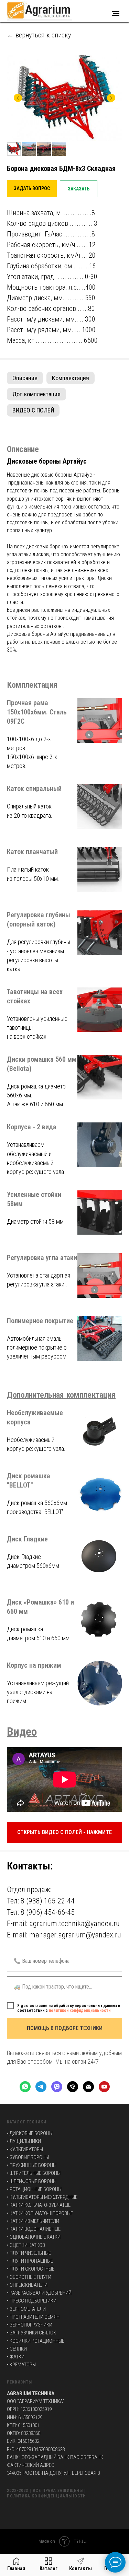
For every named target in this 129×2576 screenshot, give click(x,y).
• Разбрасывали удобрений (39, 2293)
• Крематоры (21, 2365)
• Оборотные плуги (29, 2277)
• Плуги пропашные (30, 2261)
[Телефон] (73, 2087)
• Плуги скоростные (31, 2269)
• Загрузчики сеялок (31, 2333)
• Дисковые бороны (30, 2133)
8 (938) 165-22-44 (48, 1901)
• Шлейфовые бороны (32, 2181)
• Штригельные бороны (34, 2173)
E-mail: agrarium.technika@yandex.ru (63, 1924)
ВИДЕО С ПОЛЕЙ (33, 410)
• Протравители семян (33, 2317)
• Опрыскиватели (27, 2285)
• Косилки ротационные (36, 2341)
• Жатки (16, 2357)
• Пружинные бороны (32, 2165)
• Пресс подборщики (32, 2301)
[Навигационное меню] (116, 13)
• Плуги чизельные (29, 2253)
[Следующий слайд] (111, 98)
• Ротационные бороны (34, 2189)
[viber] (57, 2087)
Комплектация (71, 378)
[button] (32, 189)
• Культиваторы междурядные (42, 2197)
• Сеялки (17, 2349)
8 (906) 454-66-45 (48, 1912)
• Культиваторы (25, 2149)
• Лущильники (24, 2141)
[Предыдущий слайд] (18, 98)
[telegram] (41, 2087)
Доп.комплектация (36, 394)
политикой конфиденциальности (80, 2010)
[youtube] (104, 2087)
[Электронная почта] (88, 2087)
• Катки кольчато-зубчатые (39, 2205)
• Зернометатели (26, 2309)
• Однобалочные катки (34, 2237)
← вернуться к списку (39, 35)
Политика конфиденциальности (46, 2496)
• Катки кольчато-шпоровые (40, 2213)
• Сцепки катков (26, 2245)
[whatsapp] (25, 2087)
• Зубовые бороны (28, 2157)
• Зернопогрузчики (30, 2325)
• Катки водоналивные (34, 2229)
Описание (25, 378)
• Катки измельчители (33, 2221)
